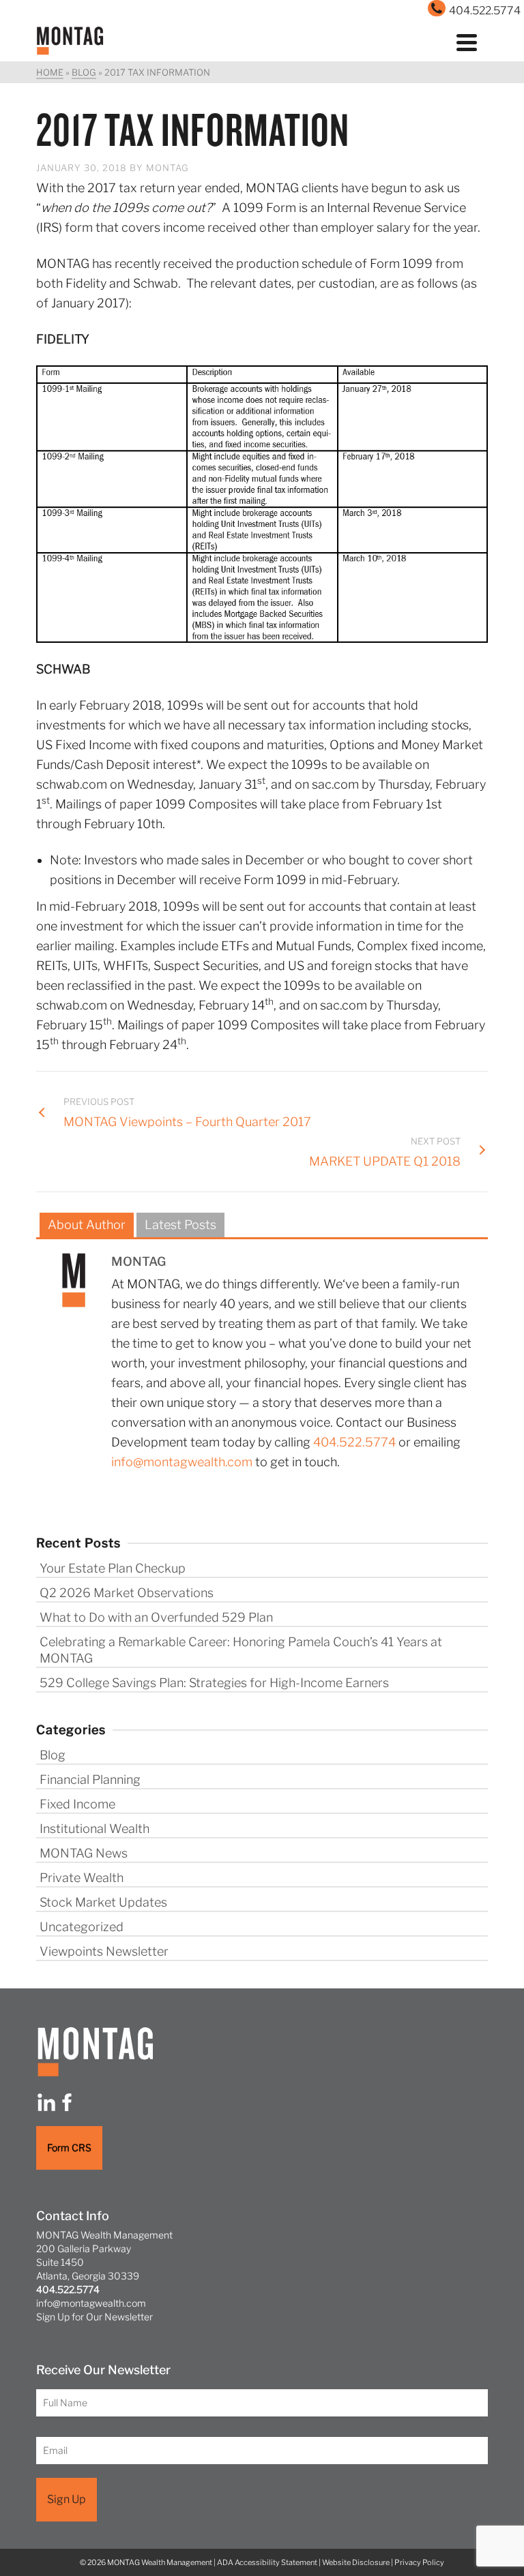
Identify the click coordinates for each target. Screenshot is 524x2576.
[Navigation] (467, 41)
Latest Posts (180, 1225)
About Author (87, 1225)
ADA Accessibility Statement (267, 2562)
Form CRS (69, 2148)
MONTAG (168, 168)
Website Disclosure (356, 2562)
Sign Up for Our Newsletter (94, 2317)
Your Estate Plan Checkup (113, 1568)
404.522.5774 (354, 1442)
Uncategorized (82, 1927)
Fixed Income (77, 1804)
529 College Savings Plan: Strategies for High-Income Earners (214, 1683)
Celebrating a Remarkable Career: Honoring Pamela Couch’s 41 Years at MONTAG (241, 1650)
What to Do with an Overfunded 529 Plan (156, 1617)
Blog (53, 1755)
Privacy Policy (419, 2562)
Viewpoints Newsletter (104, 1951)
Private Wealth (82, 1878)
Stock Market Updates (103, 1902)
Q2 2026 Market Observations (127, 1593)
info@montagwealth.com (182, 1462)
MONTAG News (84, 1853)
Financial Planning (90, 1779)
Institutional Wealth (94, 1829)
